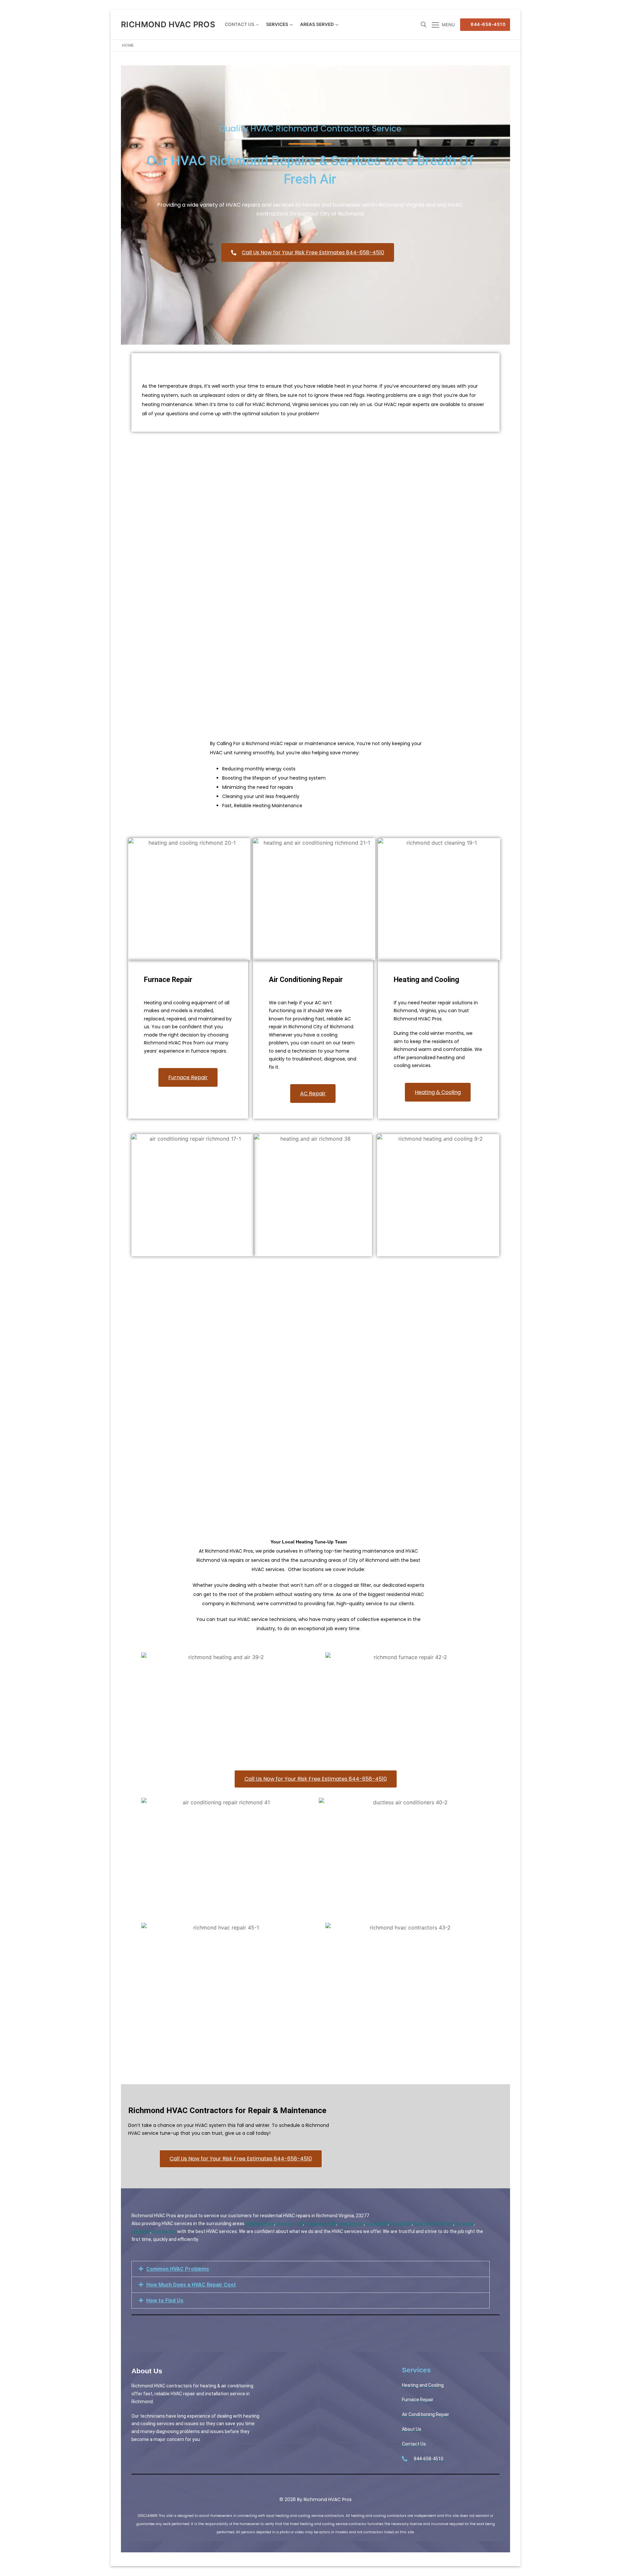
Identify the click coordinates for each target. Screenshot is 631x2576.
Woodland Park (321, 2223)
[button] (311, 2269)
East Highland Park (433, 2223)
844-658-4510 (488, 24)
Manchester (351, 2223)
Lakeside (141, 2231)
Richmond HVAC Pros (168, 24)
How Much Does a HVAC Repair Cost (191, 2285)
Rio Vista (465, 2223)
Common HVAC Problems (178, 2269)
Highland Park (260, 2223)
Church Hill (377, 2223)
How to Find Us (165, 2301)
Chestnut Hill (290, 2223)
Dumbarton (164, 2231)
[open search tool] (424, 25)
